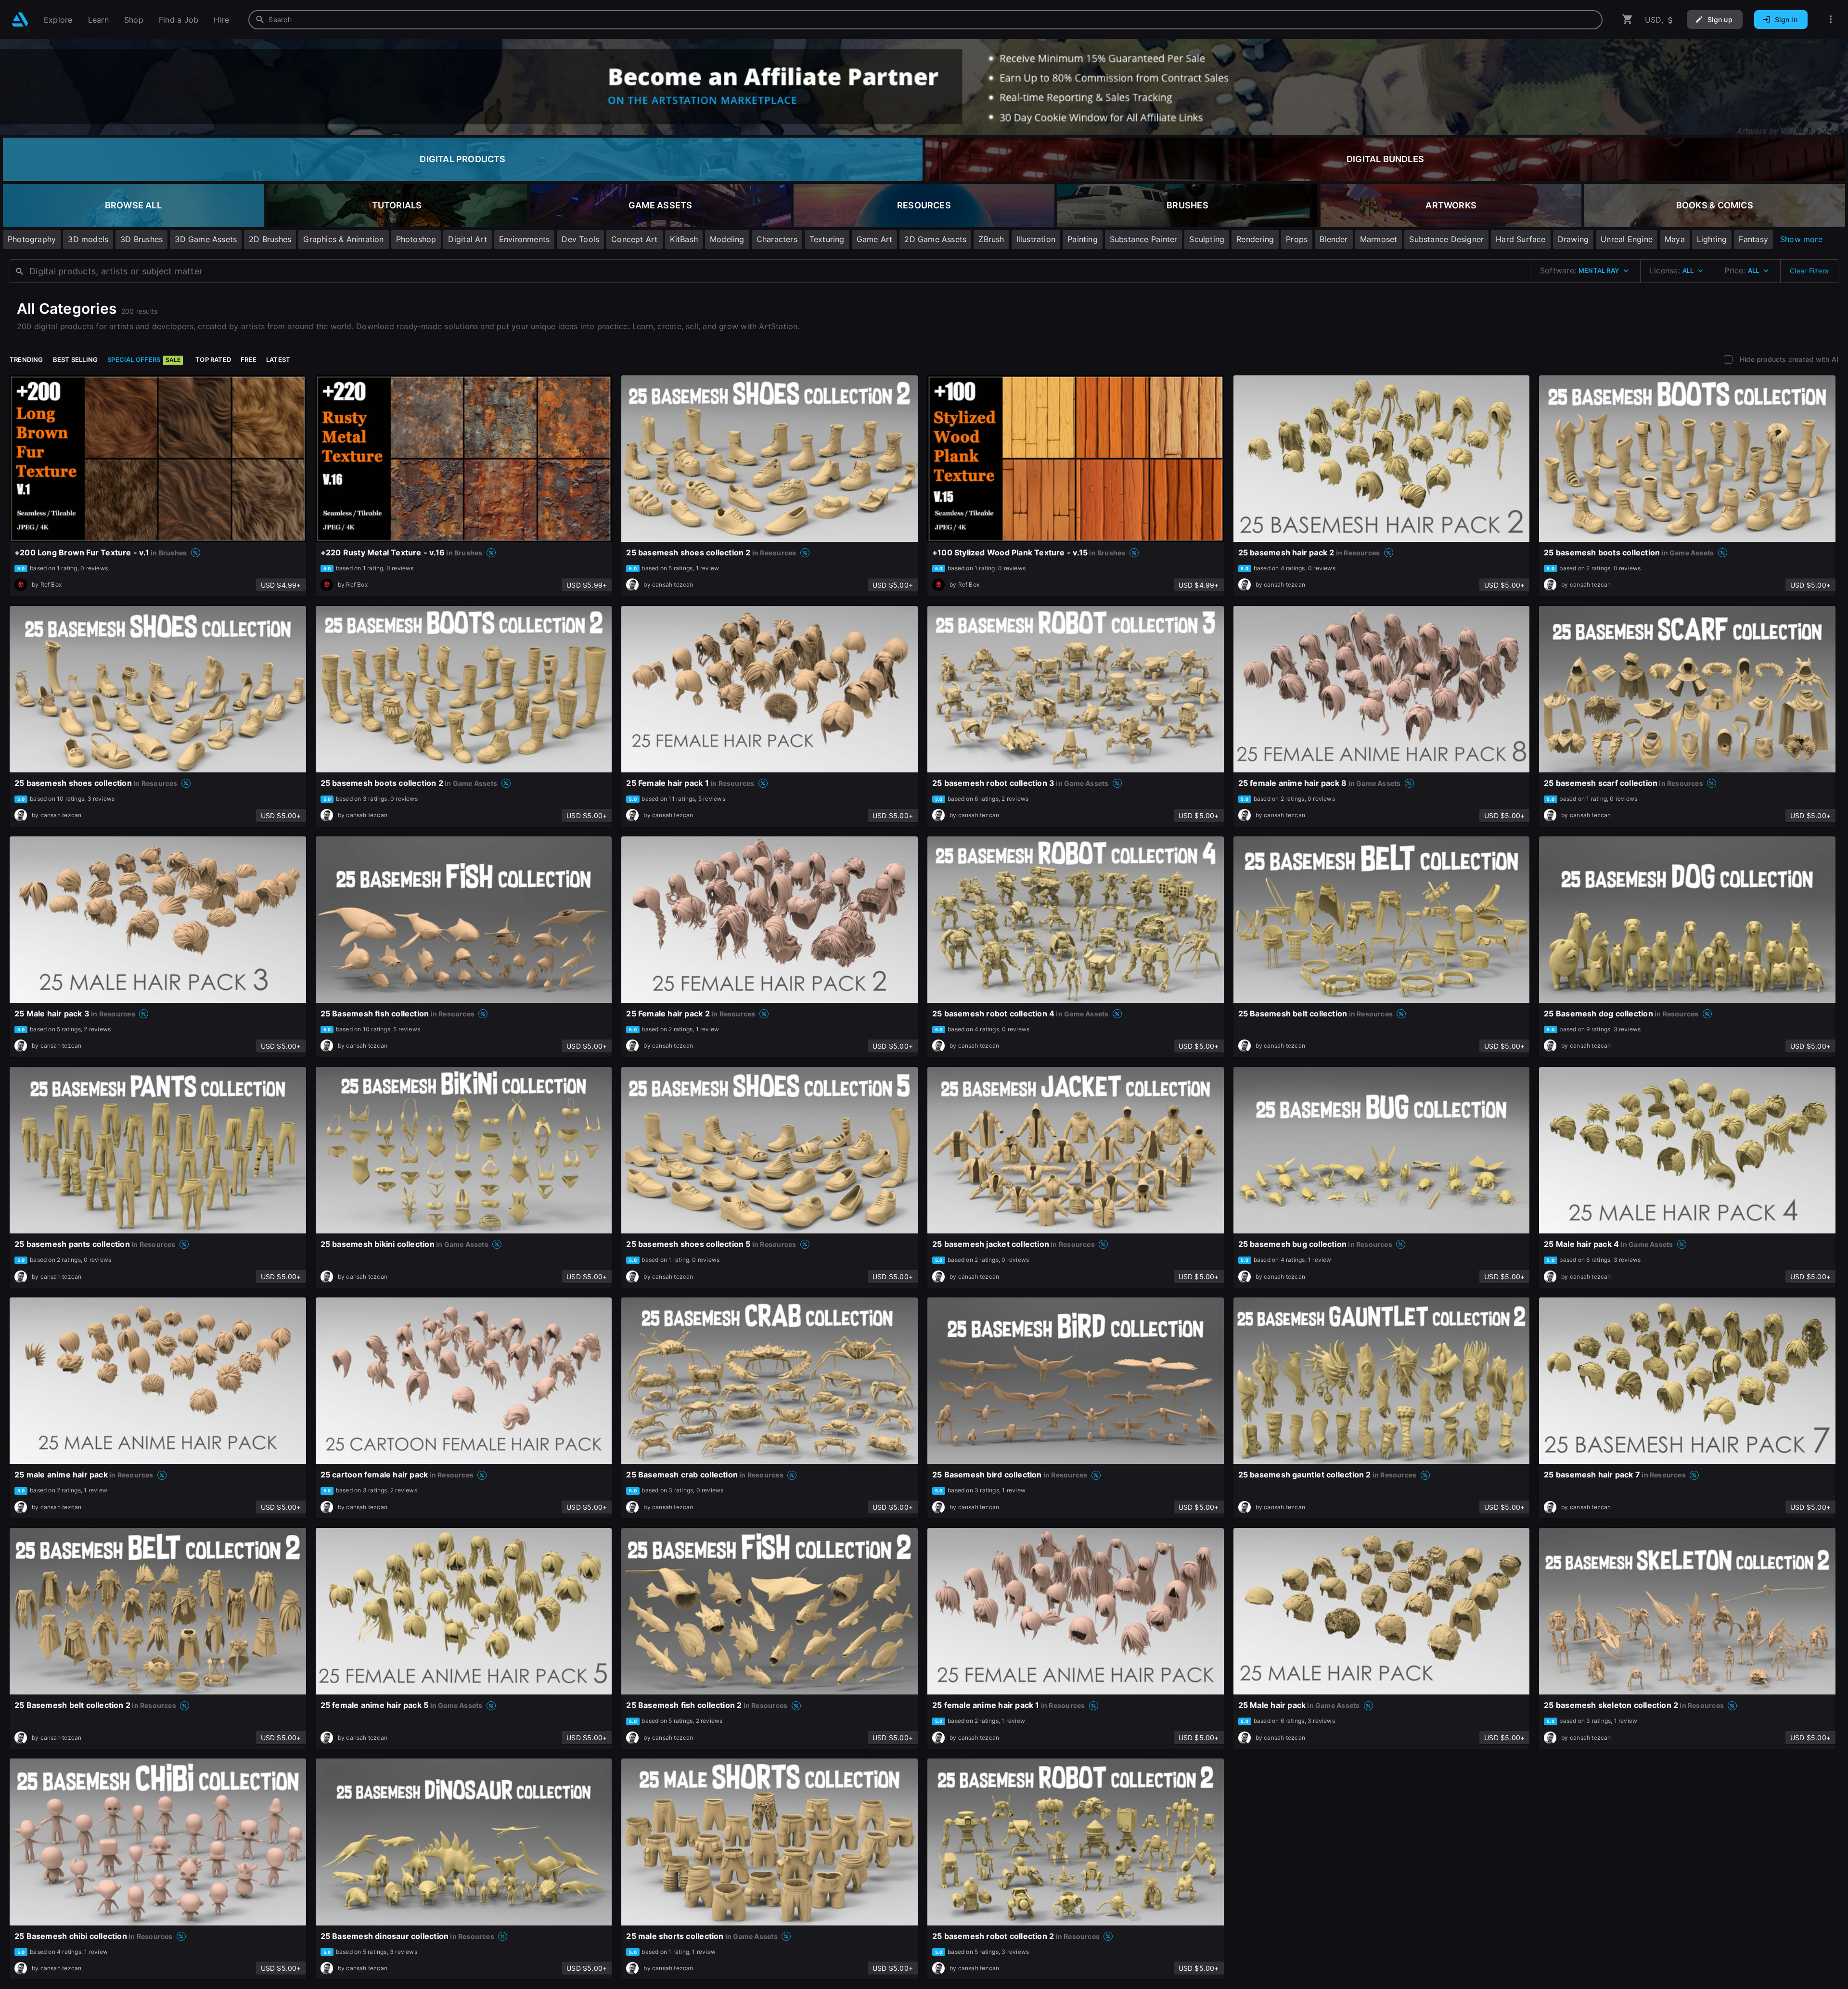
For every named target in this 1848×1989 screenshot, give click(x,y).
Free (249, 359)
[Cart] (1628, 19)
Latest (278, 359)
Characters (777, 239)
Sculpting (1207, 239)
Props (1297, 239)
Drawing (1573, 239)
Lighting (1712, 239)
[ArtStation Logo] (20, 19)
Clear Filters (1809, 271)
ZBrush (991, 239)
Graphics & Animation (343, 239)
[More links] (1831, 19)
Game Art (875, 239)
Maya (1675, 239)
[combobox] (925, 20)
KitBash (684, 239)
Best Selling (76, 359)
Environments (525, 239)
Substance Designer (1446, 239)
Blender (1334, 239)
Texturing (827, 239)
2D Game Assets (935, 239)
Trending (26, 359)
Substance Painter (1144, 239)
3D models (88, 239)
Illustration (1036, 239)
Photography (32, 239)
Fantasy (1753, 239)
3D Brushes (141, 239)
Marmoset (1379, 239)
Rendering (1255, 239)
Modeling (727, 239)
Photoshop (416, 239)
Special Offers (144, 359)
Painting (1083, 239)
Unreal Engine (1627, 239)
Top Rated (213, 359)
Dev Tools (580, 239)
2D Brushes (270, 239)
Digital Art (467, 239)
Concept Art (634, 239)
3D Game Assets (206, 239)
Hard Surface (1521, 239)
